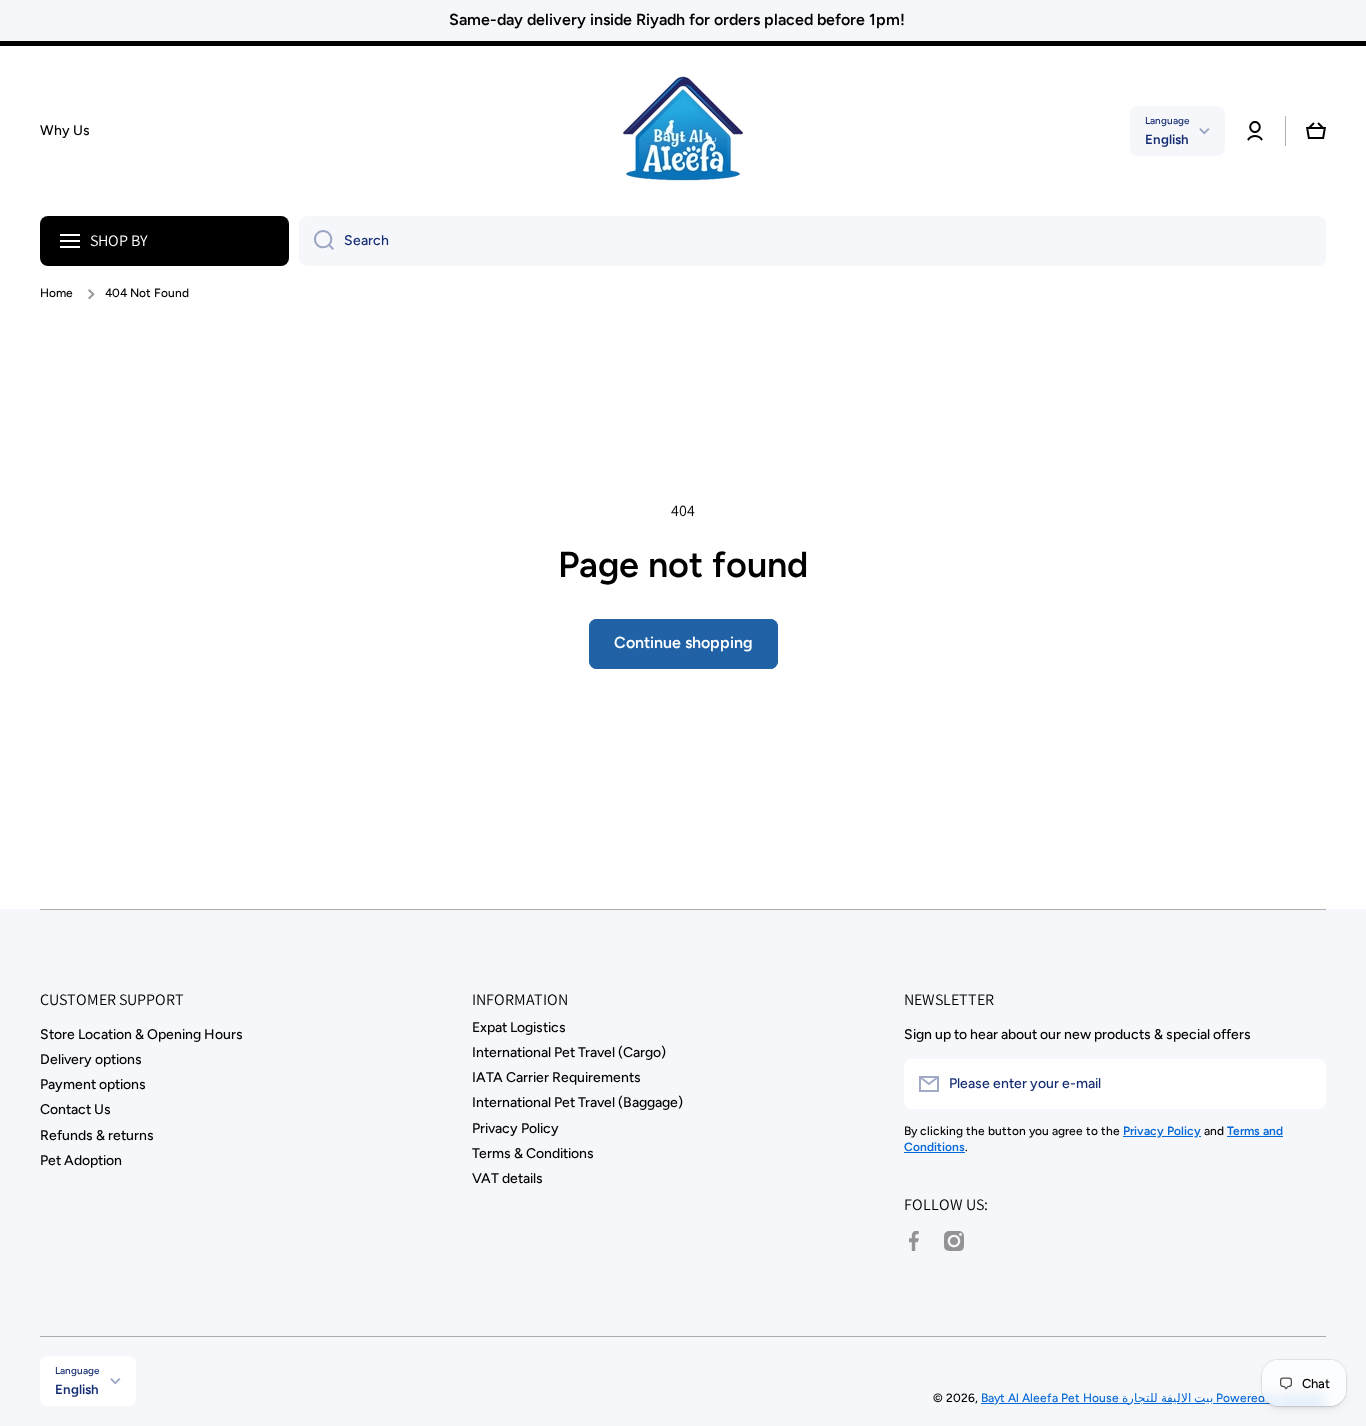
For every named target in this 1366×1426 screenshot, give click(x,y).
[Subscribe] (1301, 1084)
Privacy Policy (515, 1128)
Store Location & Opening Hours (141, 1034)
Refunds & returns (97, 1135)
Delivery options (91, 1059)
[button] (1316, 131)
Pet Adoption (81, 1160)
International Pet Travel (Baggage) (577, 1102)
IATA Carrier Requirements (556, 1077)
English (1167, 139)
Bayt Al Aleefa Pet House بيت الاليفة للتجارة (1098, 1398)
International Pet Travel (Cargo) (569, 1052)
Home (56, 293)
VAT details (507, 1178)
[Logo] (683, 131)
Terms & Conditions (533, 1153)
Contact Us (75, 1109)
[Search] (316, 241)
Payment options (93, 1084)
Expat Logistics (519, 1027)
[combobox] (812, 241)
